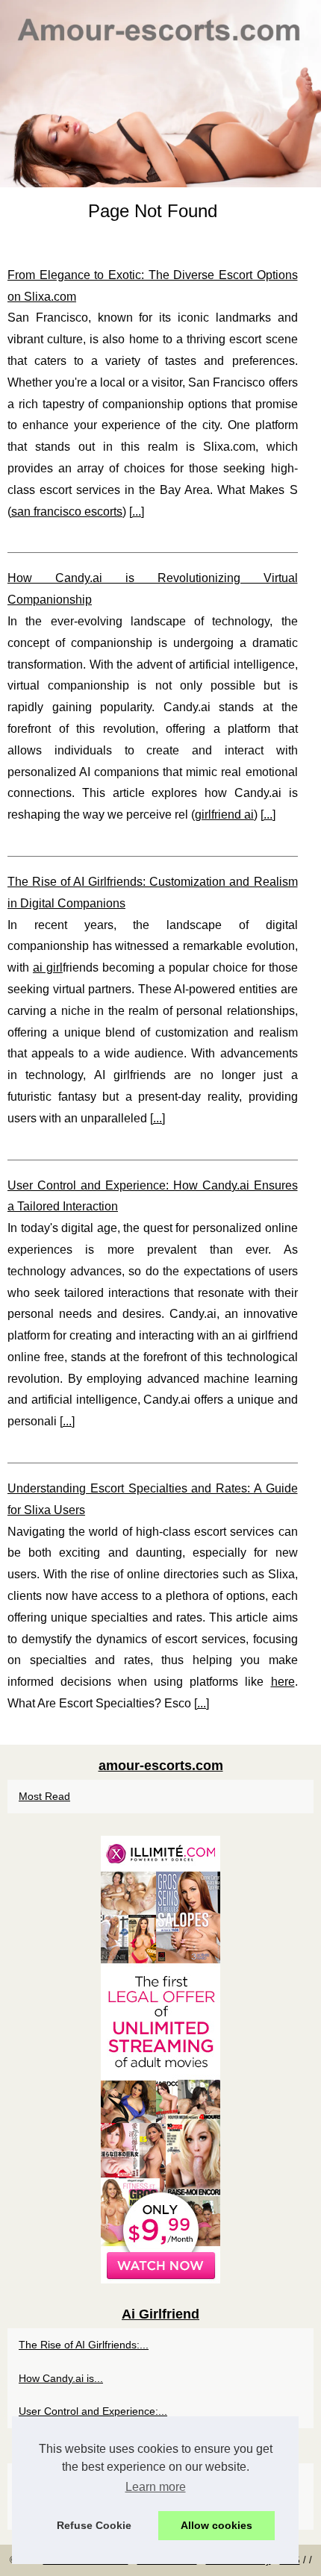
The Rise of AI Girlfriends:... (84, 2345)
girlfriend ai (224, 815)
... (137, 512)
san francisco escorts (67, 512)
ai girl (48, 967)
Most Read (44, 1796)
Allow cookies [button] (216, 2525)
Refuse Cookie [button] (94, 2525)
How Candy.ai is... (61, 2378)
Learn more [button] (156, 2487)
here (283, 1682)
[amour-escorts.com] (160, 94)
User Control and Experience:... (93, 2411)
